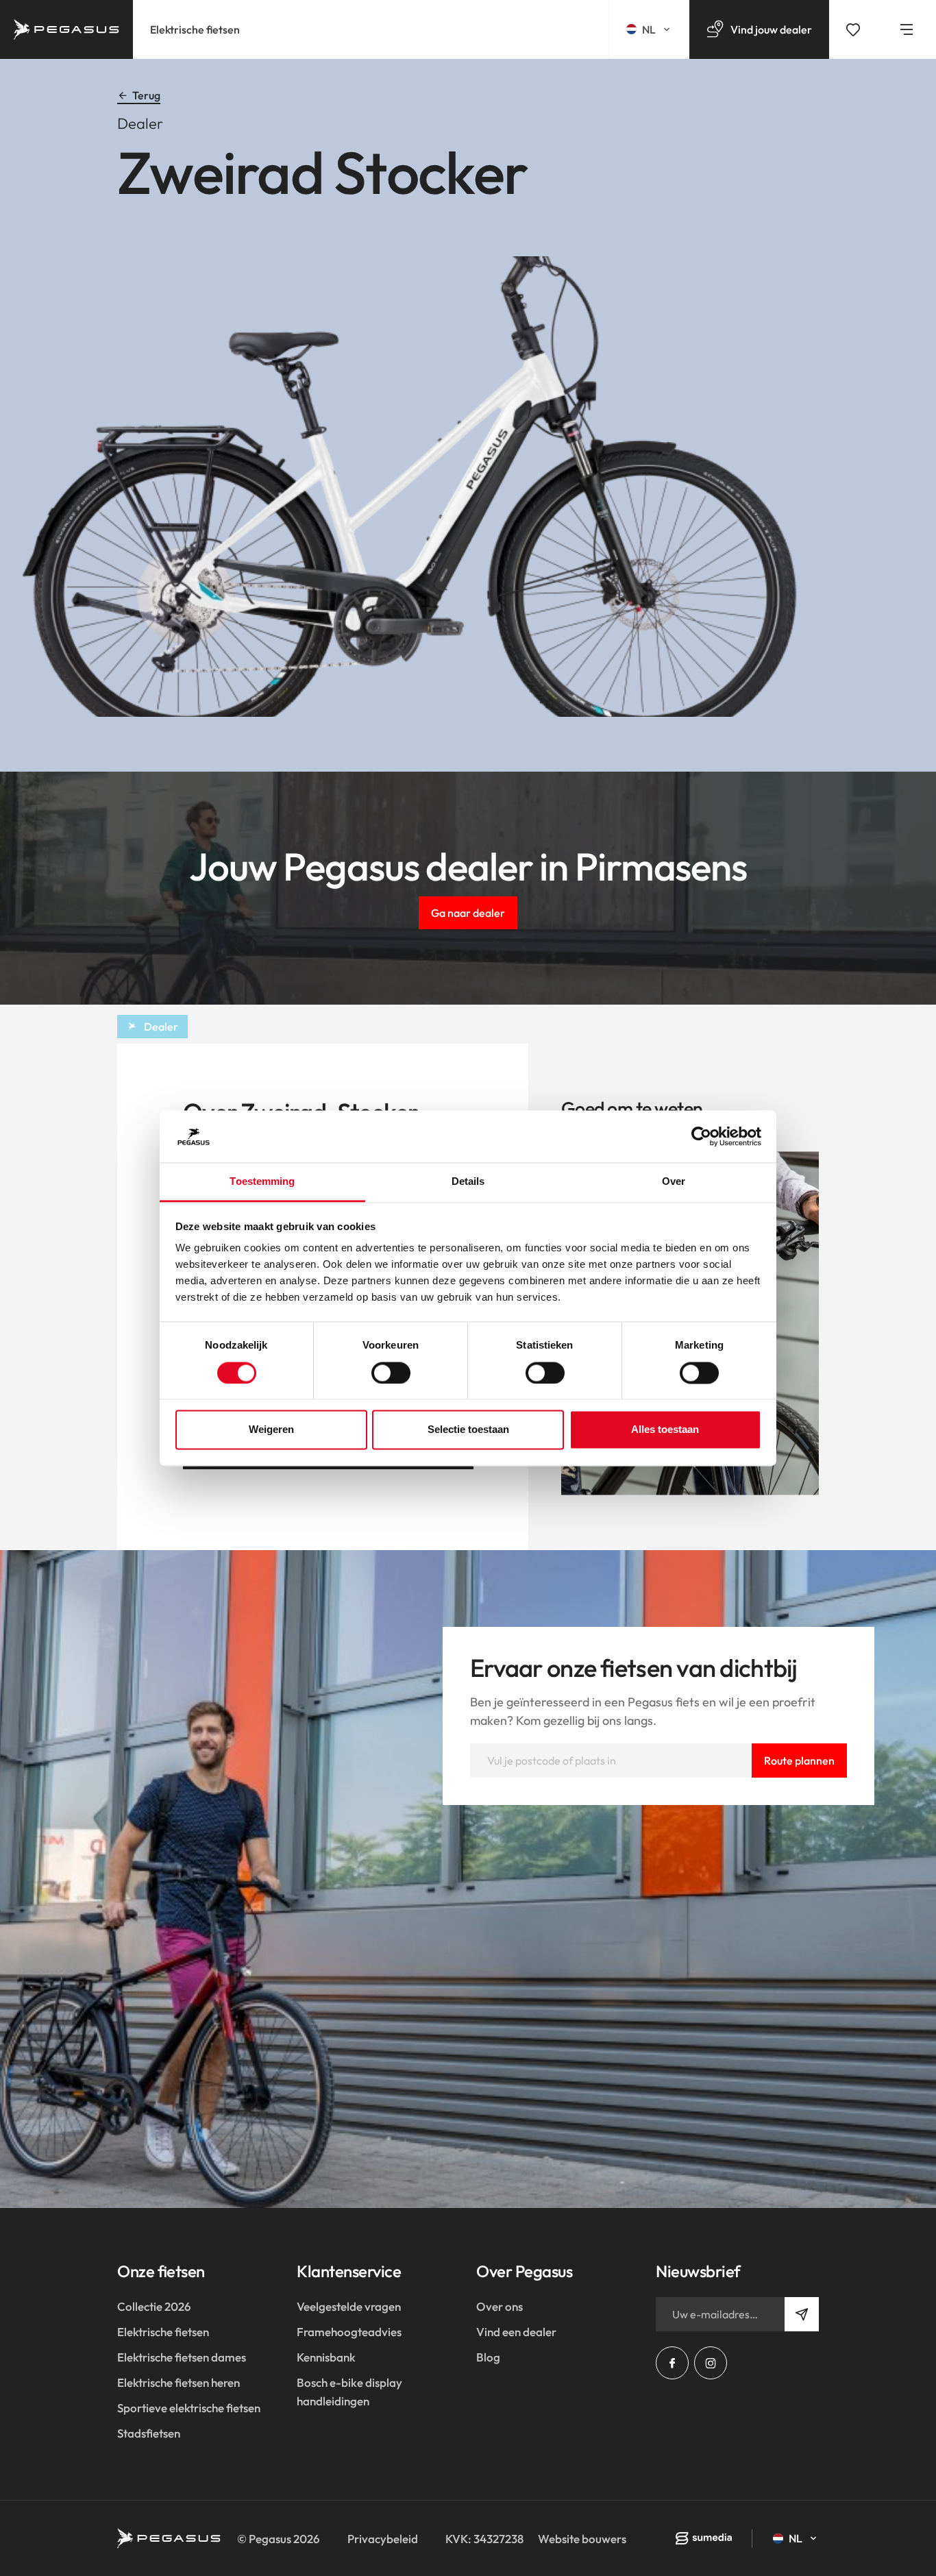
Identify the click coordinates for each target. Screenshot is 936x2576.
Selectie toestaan (468, 1430)
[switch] (391, 1373)
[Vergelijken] (853, 29)
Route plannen (799, 1761)
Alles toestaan (665, 1430)
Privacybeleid (383, 2539)
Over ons (500, 2306)
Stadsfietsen (149, 2433)
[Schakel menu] (907, 29)
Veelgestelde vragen (349, 2306)
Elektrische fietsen (195, 29)
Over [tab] (674, 1182)
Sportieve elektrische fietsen (189, 2408)
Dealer (161, 1027)
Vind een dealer (516, 2332)
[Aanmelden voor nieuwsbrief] (802, 2314)
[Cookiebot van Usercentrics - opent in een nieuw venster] (701, 1136)
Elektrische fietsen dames (182, 2357)
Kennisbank (326, 2357)
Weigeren (271, 1430)
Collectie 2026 (154, 2306)
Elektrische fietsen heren (178, 2382)
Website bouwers (582, 2539)
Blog (488, 2357)
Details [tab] (468, 1182)
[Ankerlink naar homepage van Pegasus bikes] (66, 29)
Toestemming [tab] (262, 1182)
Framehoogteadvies (349, 2332)
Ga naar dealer (468, 913)
